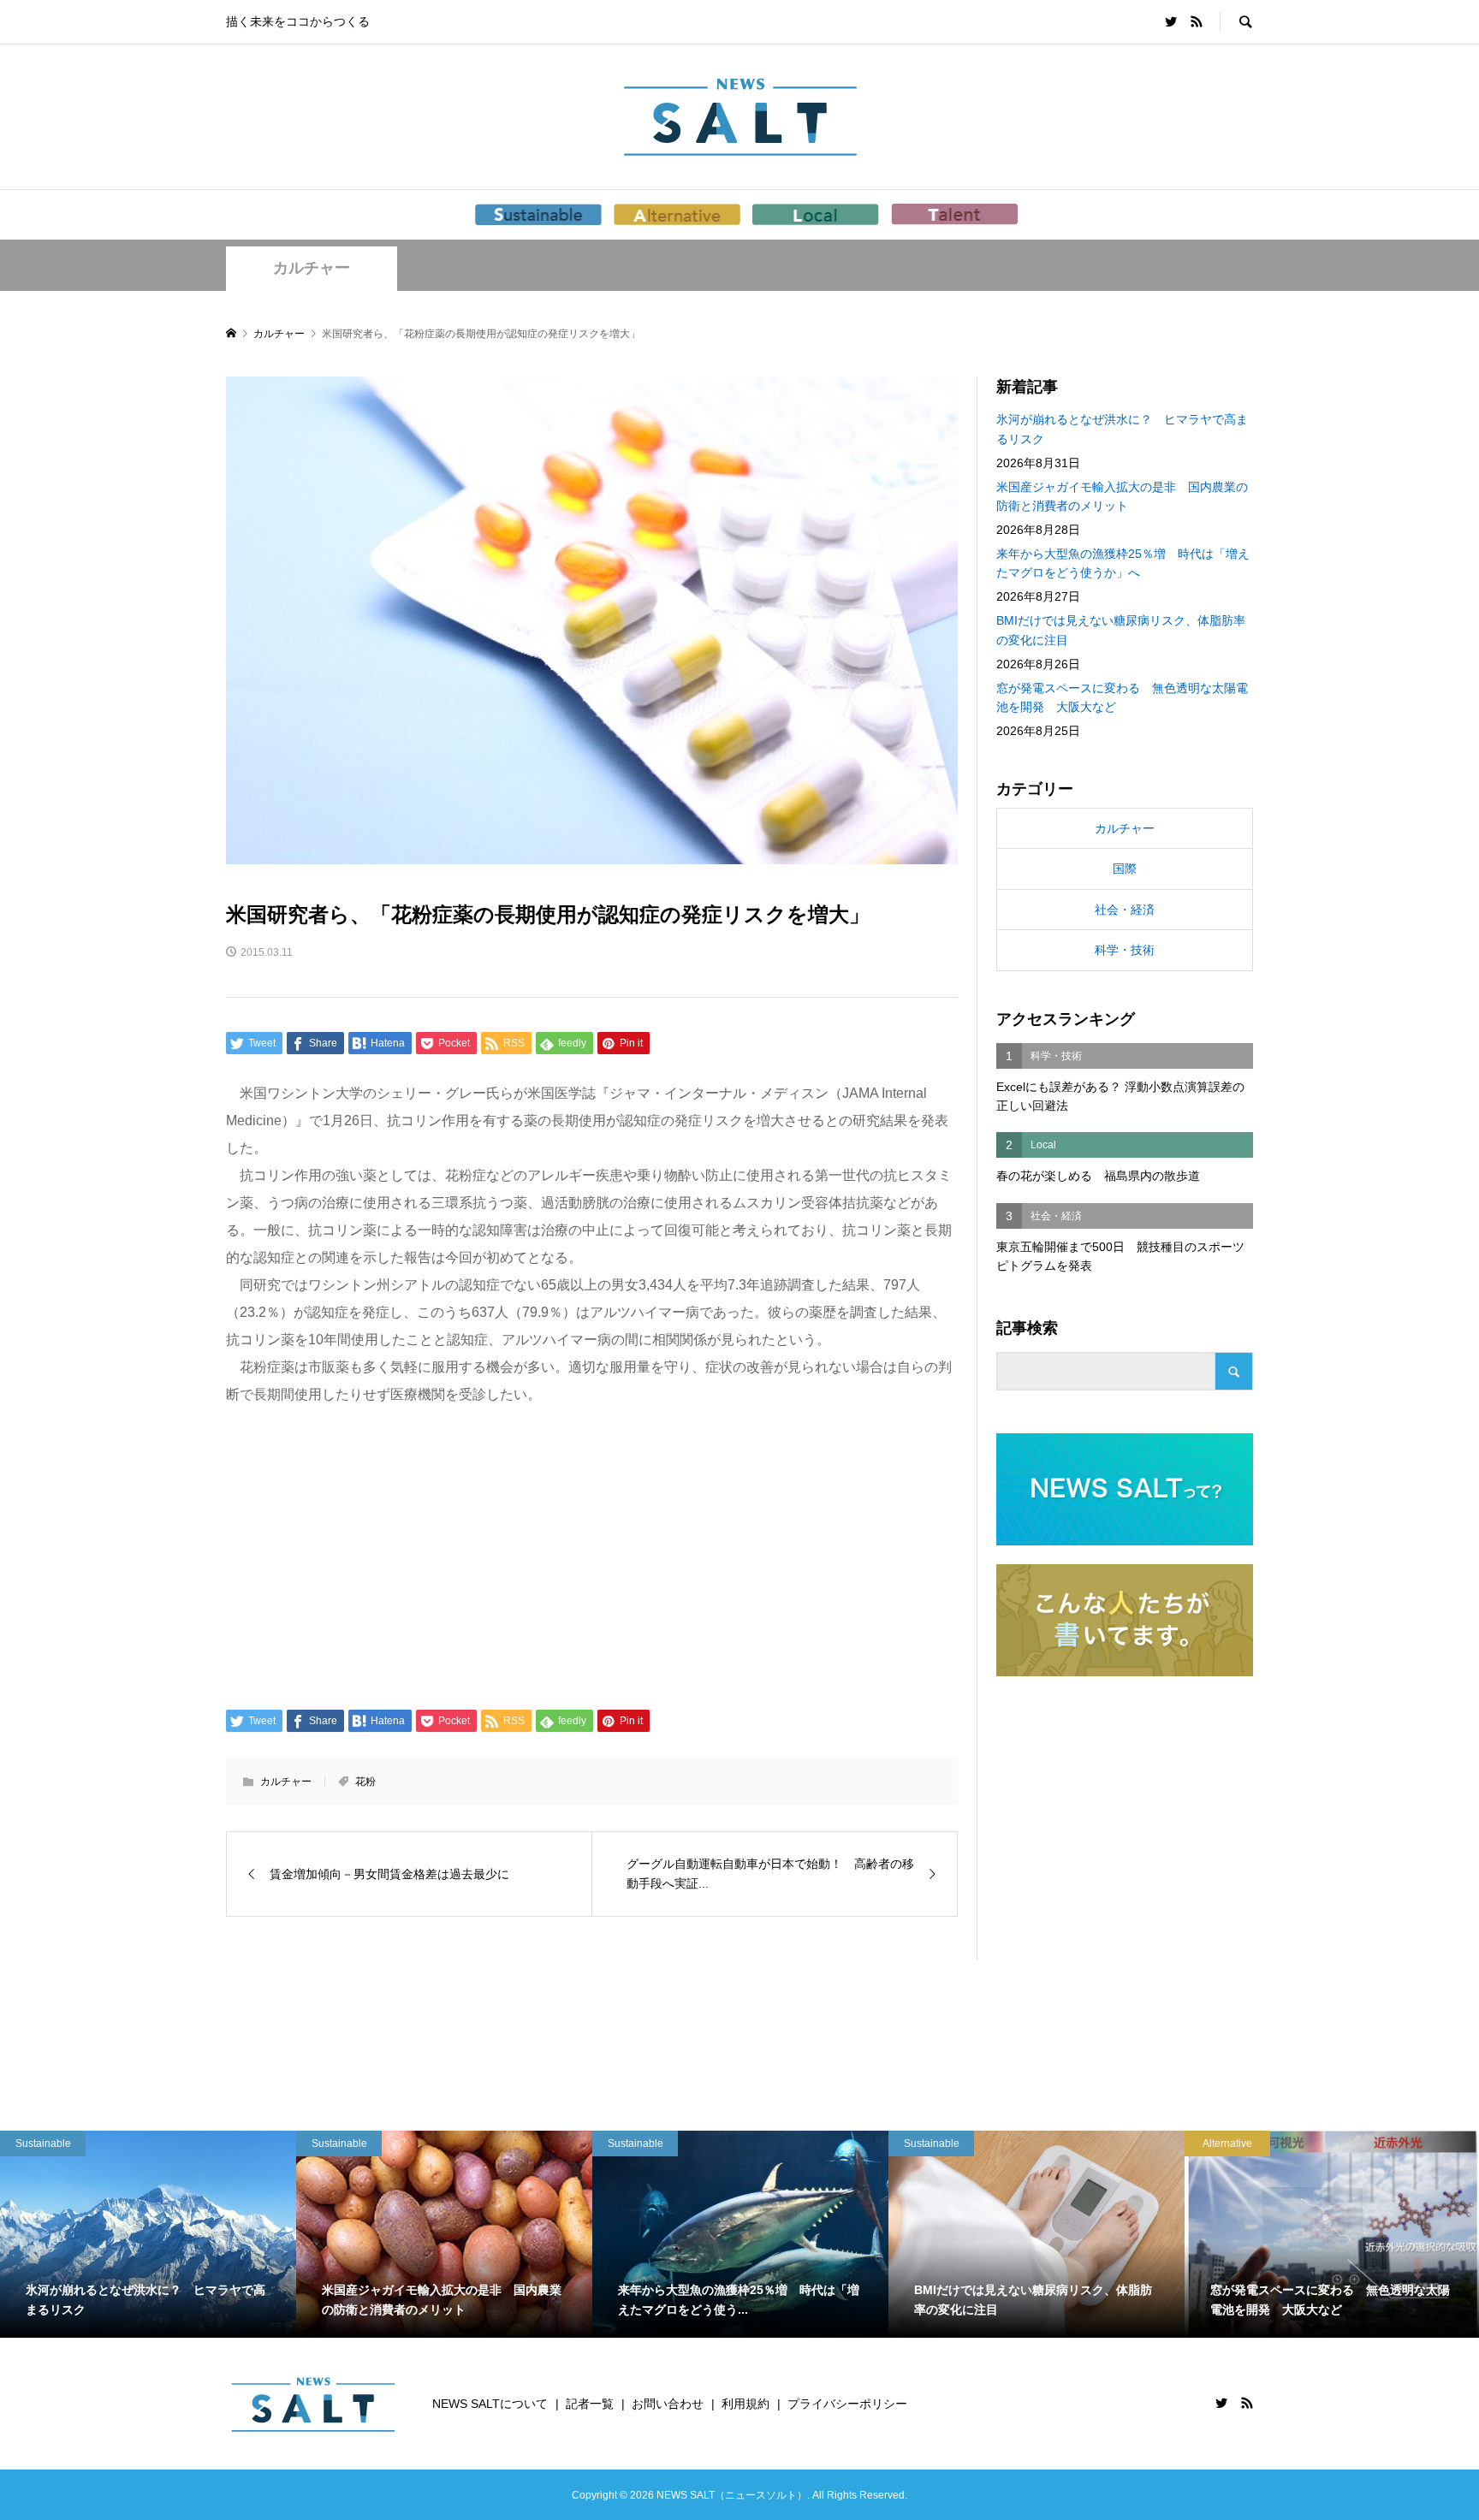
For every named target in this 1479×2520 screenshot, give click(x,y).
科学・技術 (1125, 950)
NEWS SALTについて (490, 2404)
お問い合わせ (668, 2404)
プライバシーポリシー (847, 2404)
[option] (148, 2234)
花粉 (365, 1782)
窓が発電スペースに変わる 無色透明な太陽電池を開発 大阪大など (1122, 697)
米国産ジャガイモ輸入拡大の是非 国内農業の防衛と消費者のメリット (1122, 496)
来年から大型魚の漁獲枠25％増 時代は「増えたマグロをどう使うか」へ (1123, 563)
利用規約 (745, 2404)
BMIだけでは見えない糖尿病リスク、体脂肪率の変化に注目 (1121, 630)
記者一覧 (590, 2404)
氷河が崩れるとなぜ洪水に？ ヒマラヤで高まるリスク (1122, 429)
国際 (1125, 869)
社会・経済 (1125, 910)
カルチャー (312, 268)
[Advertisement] (592, 1556)
